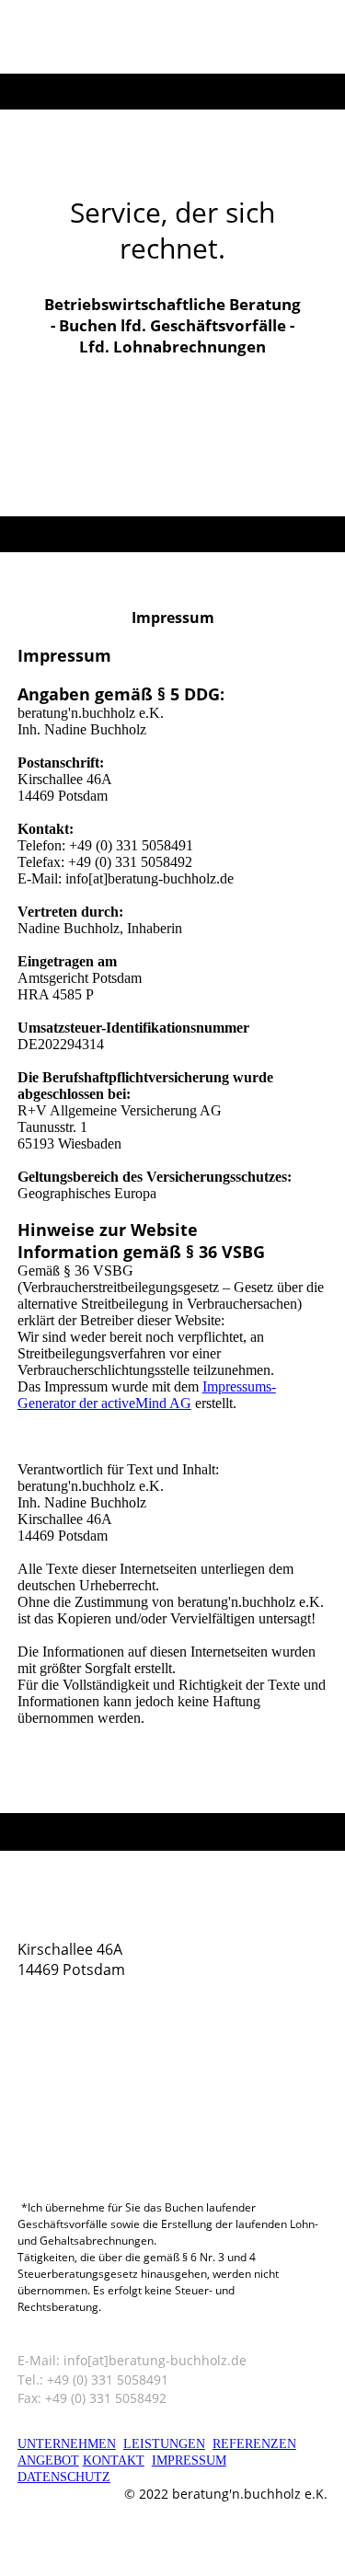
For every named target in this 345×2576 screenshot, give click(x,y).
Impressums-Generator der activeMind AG (147, 1395)
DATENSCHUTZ (64, 2477)
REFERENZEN (254, 2444)
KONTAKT (114, 2460)
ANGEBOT (48, 2460)
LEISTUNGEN (164, 2444)
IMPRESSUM (189, 2460)
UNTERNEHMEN (67, 2444)
